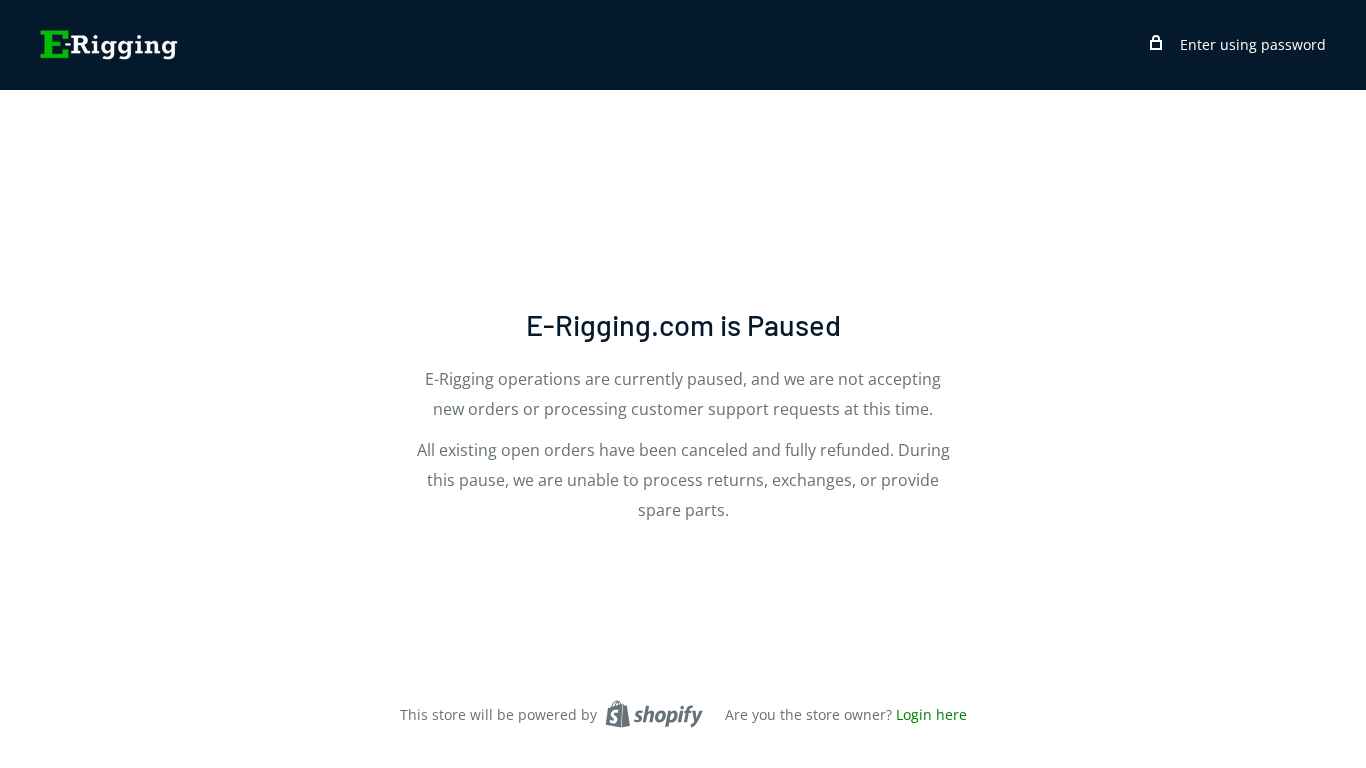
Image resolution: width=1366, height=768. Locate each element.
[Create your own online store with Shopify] (654, 714)
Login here (931, 714)
